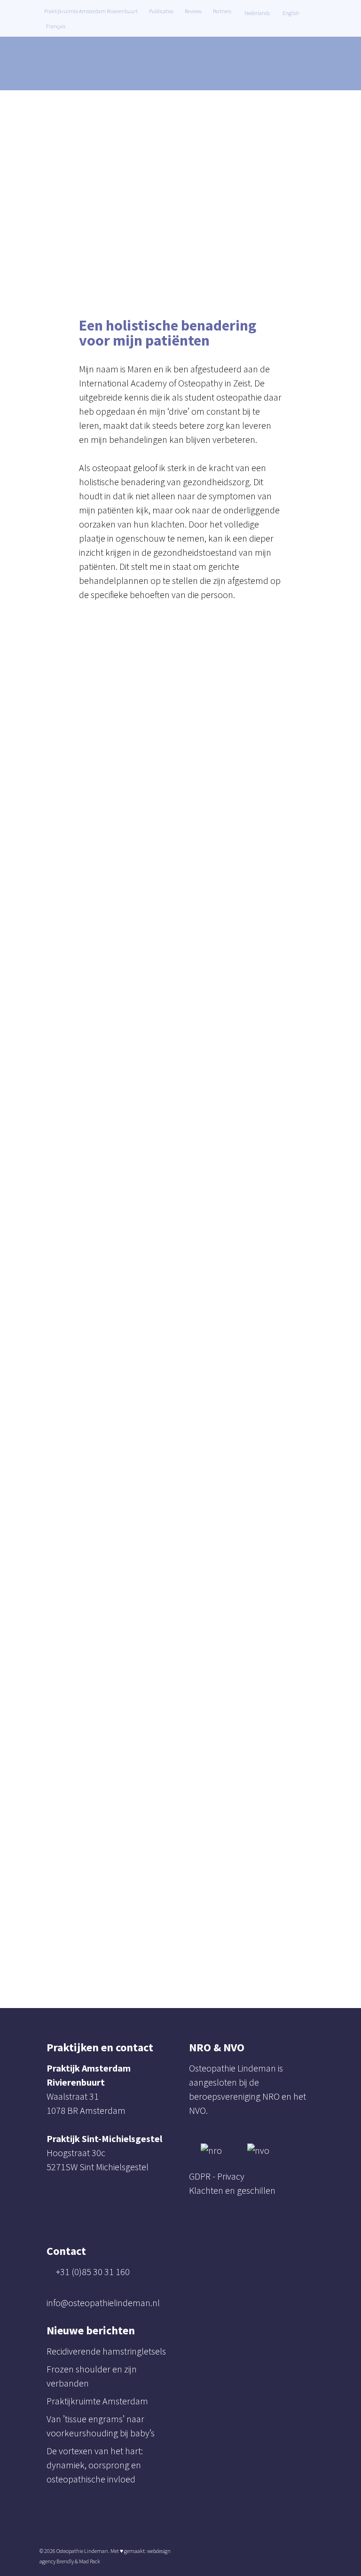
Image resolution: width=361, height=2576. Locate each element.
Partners (222, 11)
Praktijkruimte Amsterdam (97, 2401)
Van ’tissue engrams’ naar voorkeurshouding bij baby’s (101, 2426)
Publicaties (161, 11)
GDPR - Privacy (217, 2176)
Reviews (193, 11)
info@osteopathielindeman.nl (103, 2303)
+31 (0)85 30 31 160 (93, 2272)
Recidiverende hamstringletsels (106, 2351)
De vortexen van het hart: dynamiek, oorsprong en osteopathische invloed (95, 2465)
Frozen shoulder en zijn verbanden (92, 2376)
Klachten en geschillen (232, 2190)
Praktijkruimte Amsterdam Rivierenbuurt (91, 11)
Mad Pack (90, 2561)
